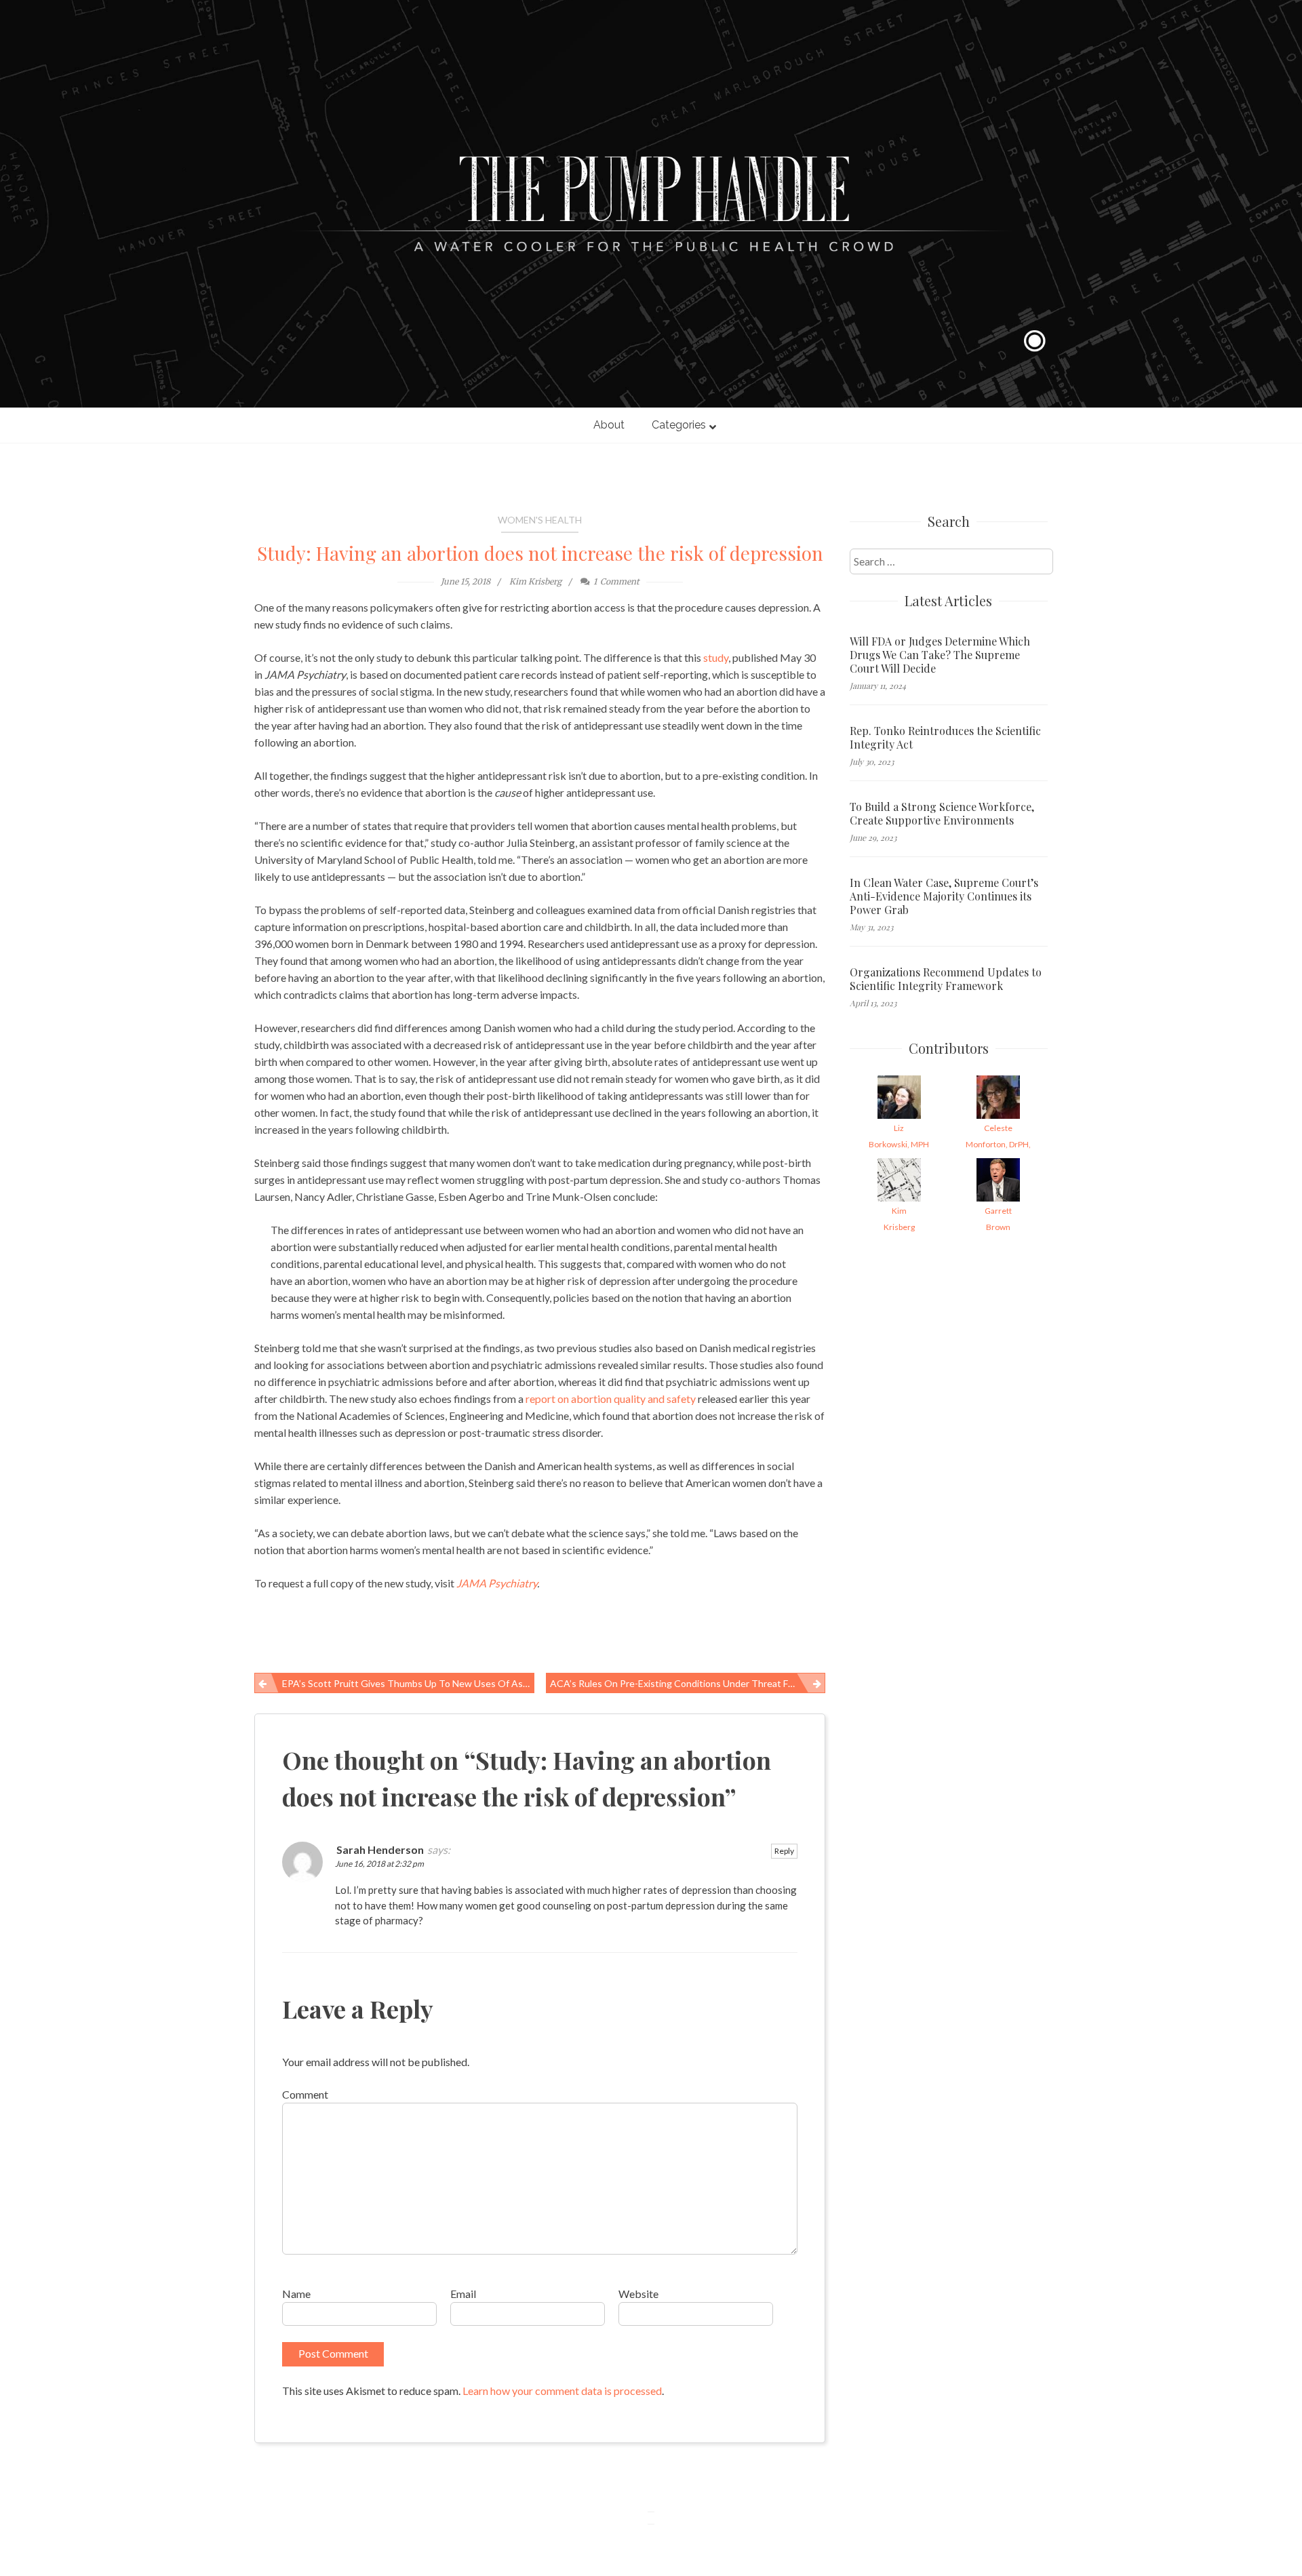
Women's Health (540, 520)
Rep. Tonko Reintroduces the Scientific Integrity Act (945, 738)
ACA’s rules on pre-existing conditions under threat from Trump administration (688, 1683)
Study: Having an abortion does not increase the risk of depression (540, 553)
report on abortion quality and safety (611, 1399)
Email (463, 2294)
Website (638, 2294)
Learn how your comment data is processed (562, 2391)
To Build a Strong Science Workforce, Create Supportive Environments (942, 814)
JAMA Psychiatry (497, 1583)
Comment (305, 2094)
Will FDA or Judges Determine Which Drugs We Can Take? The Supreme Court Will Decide (940, 655)
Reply (784, 1851)
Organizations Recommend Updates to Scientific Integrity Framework (946, 979)
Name (296, 2294)
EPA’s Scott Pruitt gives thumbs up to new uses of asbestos (408, 1683)
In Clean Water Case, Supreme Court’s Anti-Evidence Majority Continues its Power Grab (944, 896)
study (716, 657)
